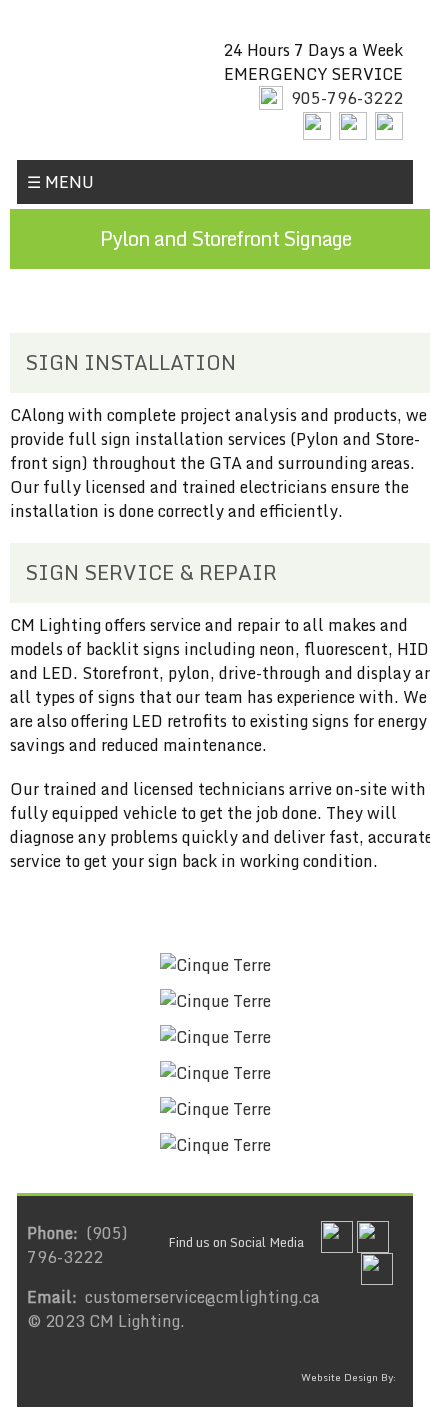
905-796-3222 (347, 98)
